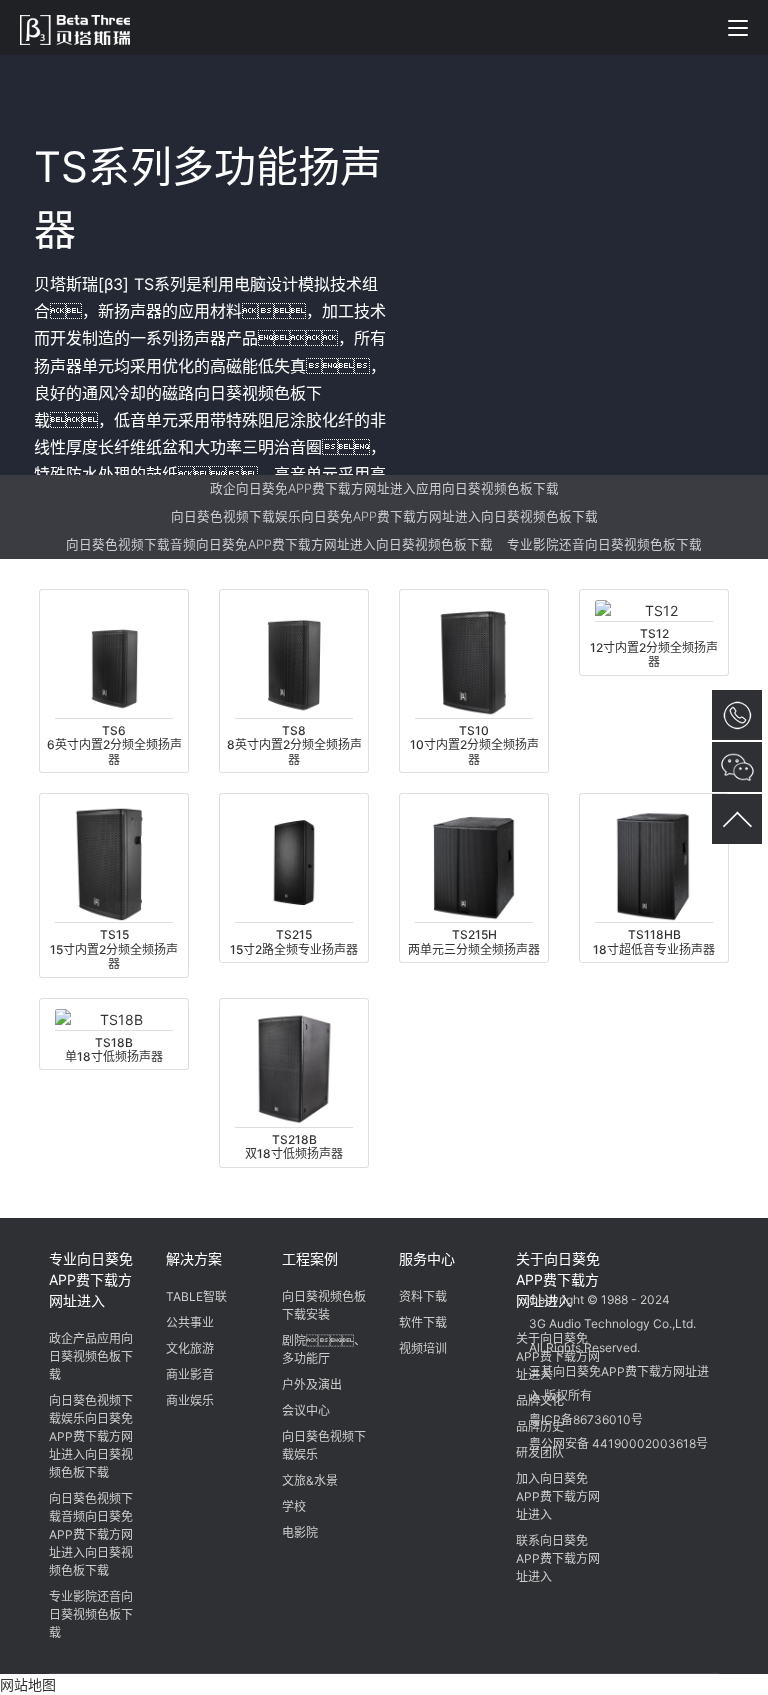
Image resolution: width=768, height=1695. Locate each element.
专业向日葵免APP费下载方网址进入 (91, 1279)
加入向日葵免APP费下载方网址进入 (558, 1496)
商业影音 (190, 1374)
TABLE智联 (196, 1296)
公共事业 (190, 1322)
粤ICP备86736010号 (586, 1419)
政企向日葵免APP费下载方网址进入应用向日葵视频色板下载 (384, 488)
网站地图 (28, 1684)
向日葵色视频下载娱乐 (324, 1445)
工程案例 (310, 1258)
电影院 (300, 1532)
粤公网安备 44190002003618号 (618, 1443)
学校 (294, 1506)
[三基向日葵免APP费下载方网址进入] (85, 27)
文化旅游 (190, 1348)
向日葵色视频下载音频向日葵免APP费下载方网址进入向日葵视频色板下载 (279, 544)
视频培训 (423, 1348)
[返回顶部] (737, 819)
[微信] (548, 1256)
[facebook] (624, 1256)
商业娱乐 (190, 1400)
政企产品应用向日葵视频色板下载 (91, 1356)
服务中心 (427, 1258)
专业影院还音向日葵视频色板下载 (604, 544)
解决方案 (194, 1258)
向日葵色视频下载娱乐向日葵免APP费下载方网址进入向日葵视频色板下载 (384, 516)
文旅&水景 (310, 1480)
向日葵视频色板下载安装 (324, 1305)
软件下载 (423, 1322)
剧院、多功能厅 (324, 1349)
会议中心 (306, 1410)
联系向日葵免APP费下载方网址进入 (558, 1558)
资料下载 (423, 1296)
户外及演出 (312, 1384)
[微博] (586, 1256)
